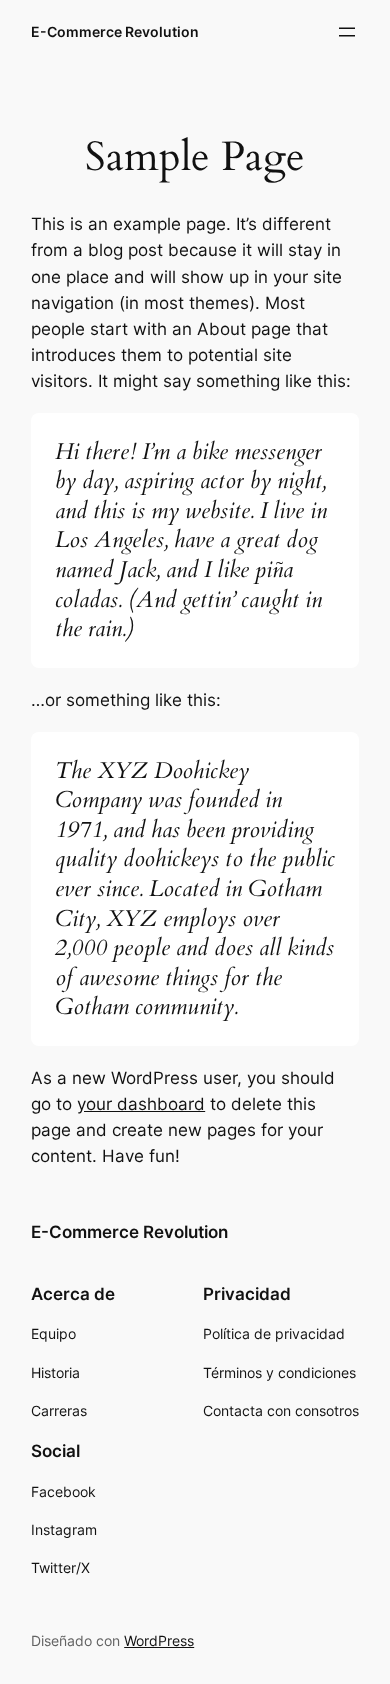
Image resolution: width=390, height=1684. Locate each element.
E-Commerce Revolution (115, 31)
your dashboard (141, 1104)
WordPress (159, 1640)
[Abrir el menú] (347, 32)
